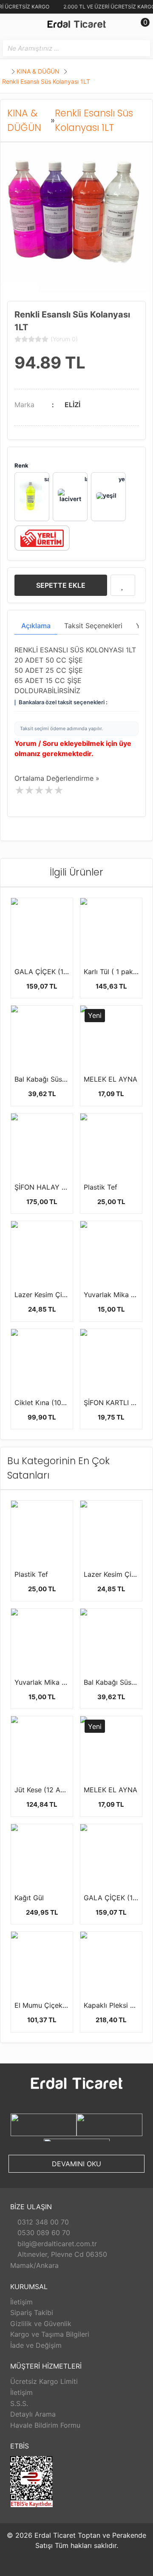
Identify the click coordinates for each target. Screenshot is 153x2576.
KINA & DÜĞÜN (39, 71)
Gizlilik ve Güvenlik (41, 2324)
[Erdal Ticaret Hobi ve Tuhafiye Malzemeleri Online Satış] (76, 26)
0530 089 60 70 (43, 2233)
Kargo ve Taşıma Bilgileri (50, 2334)
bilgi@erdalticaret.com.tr (56, 2244)
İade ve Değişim (36, 2345)
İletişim (21, 2302)
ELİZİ (72, 405)
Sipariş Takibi (32, 2312)
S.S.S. (19, 2403)
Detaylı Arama (33, 2414)
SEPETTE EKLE (61, 585)
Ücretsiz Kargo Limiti (44, 2381)
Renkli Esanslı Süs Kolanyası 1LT (46, 81)
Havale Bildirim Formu (45, 2425)
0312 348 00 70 (42, 2222)
